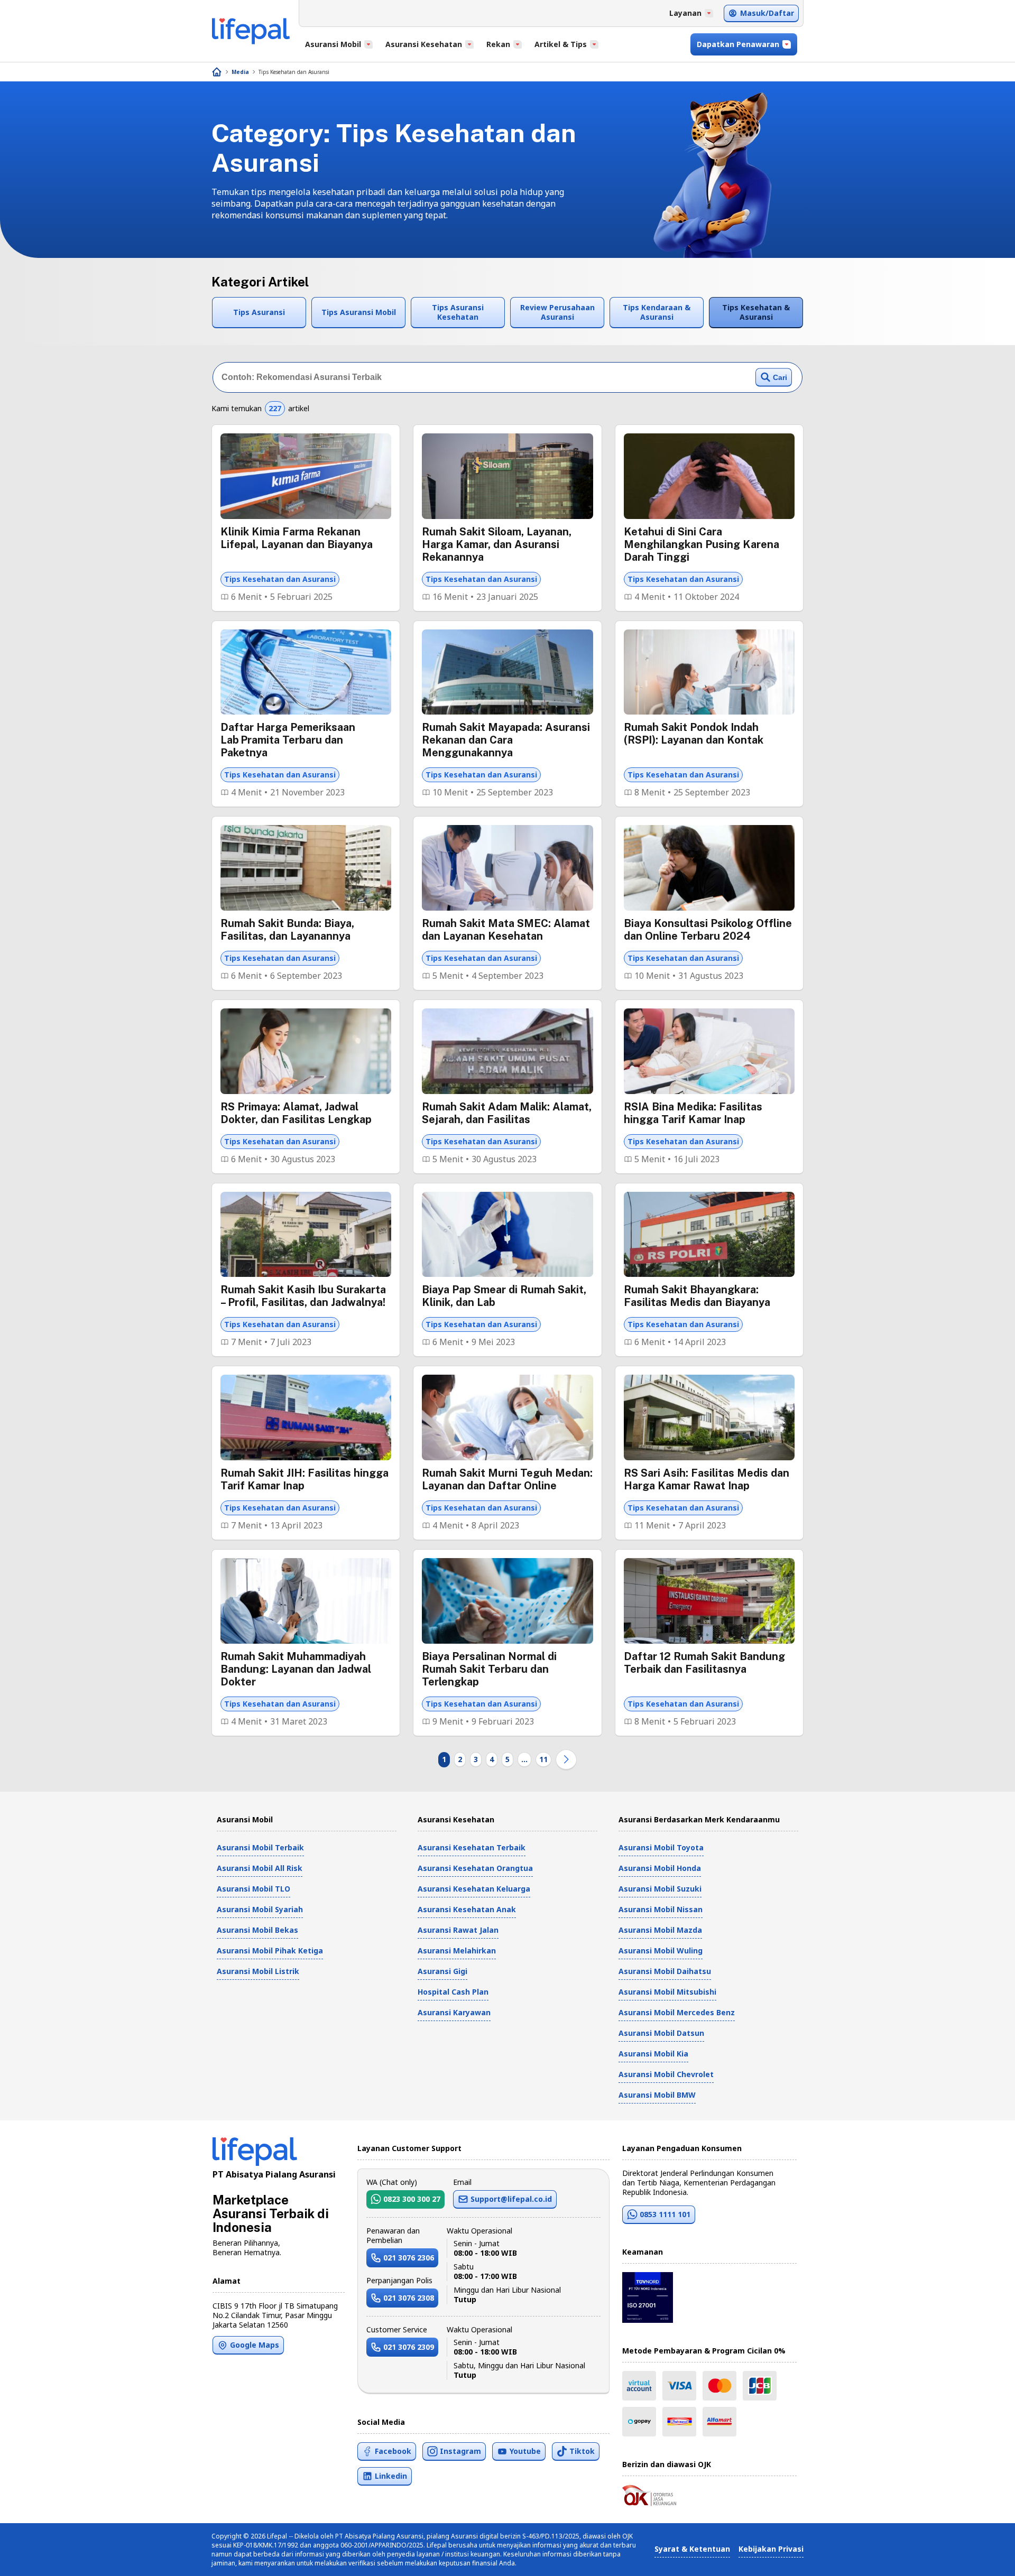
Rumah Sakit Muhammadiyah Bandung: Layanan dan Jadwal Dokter (296, 1669)
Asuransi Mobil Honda (660, 1868)
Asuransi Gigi (442, 1971)
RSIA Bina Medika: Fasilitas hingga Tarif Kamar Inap (693, 1113)
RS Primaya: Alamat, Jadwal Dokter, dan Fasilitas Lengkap (296, 1113)
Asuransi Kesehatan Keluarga (474, 1889)
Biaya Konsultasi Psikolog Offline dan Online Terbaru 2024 (708, 930)
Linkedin (391, 2476)
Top (981, 2557)
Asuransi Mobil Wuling (661, 1950)
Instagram (460, 2451)
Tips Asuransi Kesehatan (458, 312)
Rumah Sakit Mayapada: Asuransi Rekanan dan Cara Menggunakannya (506, 740)
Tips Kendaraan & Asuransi (657, 312)
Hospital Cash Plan (453, 1992)
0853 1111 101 (665, 2214)
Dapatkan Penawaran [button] (738, 44)
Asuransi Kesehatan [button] (424, 44)
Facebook (393, 2451)
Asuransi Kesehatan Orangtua (475, 1868)
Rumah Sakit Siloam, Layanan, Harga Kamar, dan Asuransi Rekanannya (497, 544)
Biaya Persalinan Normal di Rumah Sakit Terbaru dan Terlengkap (489, 1669)
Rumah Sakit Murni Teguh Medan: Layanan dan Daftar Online (507, 1479)
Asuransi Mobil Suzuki (660, 1889)
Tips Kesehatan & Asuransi (756, 312)
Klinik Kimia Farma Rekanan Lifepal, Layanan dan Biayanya (297, 538)
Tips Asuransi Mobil (359, 312)
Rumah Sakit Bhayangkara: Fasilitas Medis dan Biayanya (697, 1296)
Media (240, 72)
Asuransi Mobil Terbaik (260, 1847)
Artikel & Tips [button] (561, 44)
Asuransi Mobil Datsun (661, 2033)
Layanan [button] (685, 13)
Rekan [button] (498, 44)
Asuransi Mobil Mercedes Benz (677, 2012)
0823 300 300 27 (412, 2199)
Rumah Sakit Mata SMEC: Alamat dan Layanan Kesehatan (506, 930)
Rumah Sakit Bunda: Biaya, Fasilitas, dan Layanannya (287, 930)
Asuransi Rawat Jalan (458, 1930)
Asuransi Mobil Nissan (661, 1909)
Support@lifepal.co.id (511, 2199)
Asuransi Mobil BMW (657, 2095)
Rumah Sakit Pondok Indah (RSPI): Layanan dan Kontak (694, 734)
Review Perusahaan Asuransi (557, 312)
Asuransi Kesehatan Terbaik (472, 1847)
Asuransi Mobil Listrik (258, 1971)
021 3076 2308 (409, 2298)
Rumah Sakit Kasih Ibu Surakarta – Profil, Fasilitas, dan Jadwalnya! (303, 1296)
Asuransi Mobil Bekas (257, 1930)
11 (543, 1759)
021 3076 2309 (409, 2347)
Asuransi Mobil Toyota (661, 1847)
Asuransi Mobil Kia (653, 2054)
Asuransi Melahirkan (457, 1950)
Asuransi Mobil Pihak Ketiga (270, 1950)
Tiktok (582, 2451)
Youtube (525, 2451)
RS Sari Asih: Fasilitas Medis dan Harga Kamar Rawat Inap (707, 1479)
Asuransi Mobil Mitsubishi (667, 1992)
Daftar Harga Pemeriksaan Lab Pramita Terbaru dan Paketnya (288, 740)
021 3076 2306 (409, 2258)
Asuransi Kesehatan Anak (467, 1909)
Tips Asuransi (259, 312)
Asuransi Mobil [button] (333, 44)
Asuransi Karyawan (454, 2012)
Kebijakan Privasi (771, 2549)
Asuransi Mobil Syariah (260, 1909)
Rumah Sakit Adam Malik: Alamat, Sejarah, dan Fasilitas (507, 1113)
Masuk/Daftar (767, 13)
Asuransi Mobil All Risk (260, 1868)
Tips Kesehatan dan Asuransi (294, 72)
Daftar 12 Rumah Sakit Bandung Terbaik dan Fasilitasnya (704, 1663)
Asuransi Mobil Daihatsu (665, 1971)
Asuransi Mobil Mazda (660, 1930)
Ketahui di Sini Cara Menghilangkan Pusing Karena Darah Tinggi (702, 544)
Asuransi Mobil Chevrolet (666, 2074)
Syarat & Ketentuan (692, 2549)
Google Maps (255, 2345)
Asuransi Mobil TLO (253, 1889)
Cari (780, 377)
